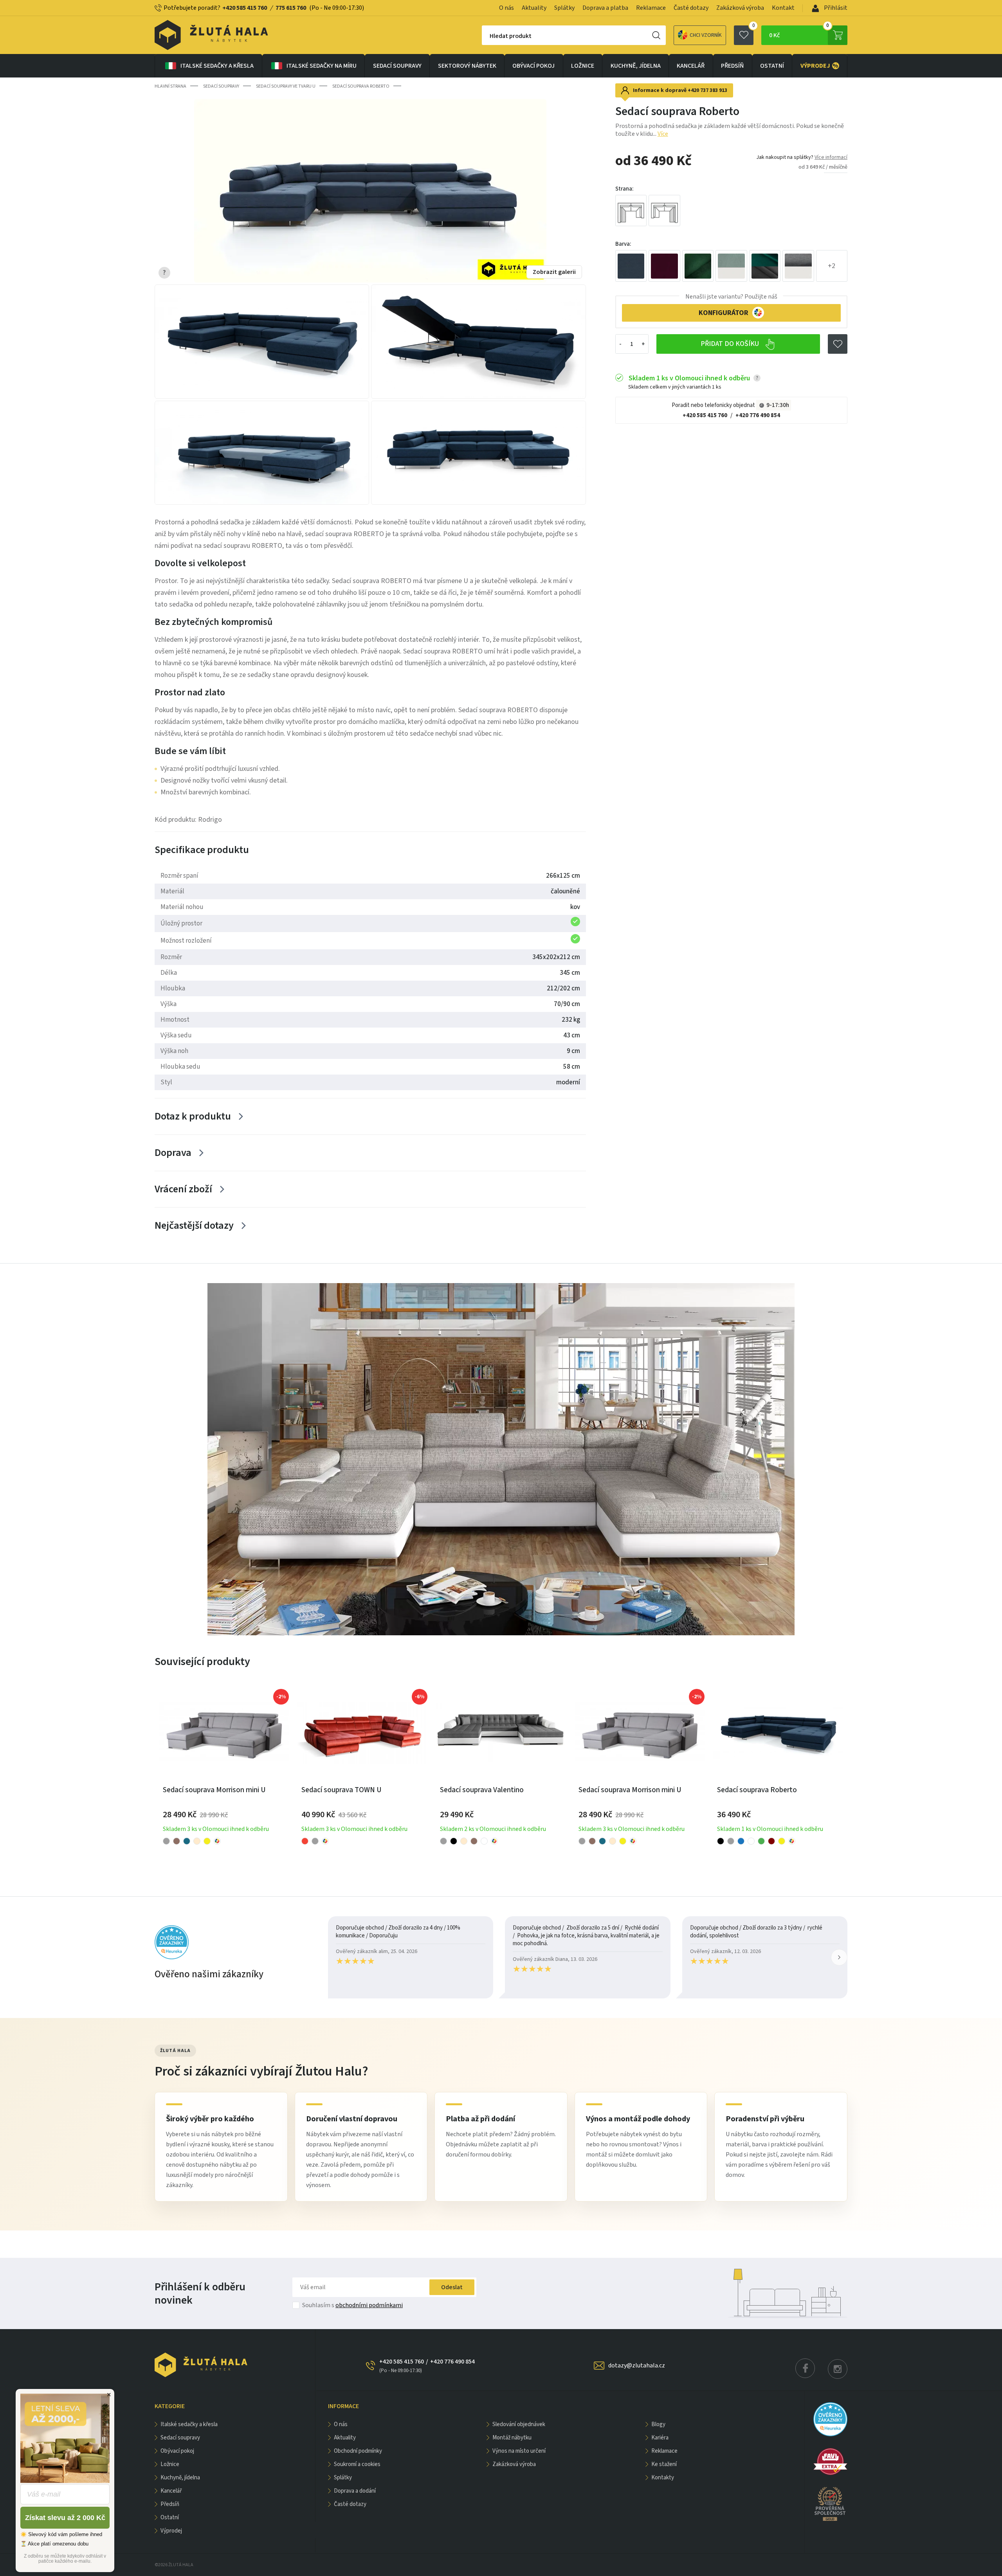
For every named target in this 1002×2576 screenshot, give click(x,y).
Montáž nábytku (512, 2438)
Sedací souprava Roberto (361, 86)
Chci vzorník (706, 35)
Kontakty (663, 2478)
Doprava (173, 1153)
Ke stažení (664, 2464)
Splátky (564, 8)
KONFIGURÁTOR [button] (724, 313)
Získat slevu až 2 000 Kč (65, 2518)
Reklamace (651, 8)
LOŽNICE (583, 66)
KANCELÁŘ (691, 66)
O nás (506, 8)
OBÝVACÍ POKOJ (533, 66)
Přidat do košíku (731, 344)
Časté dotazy (691, 8)
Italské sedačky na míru (322, 66)
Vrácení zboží (183, 1189)
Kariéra (660, 2438)
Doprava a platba (605, 8)
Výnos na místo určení (519, 2451)
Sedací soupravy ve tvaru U (286, 86)
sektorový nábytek (467, 66)
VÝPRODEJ (820, 66)
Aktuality (534, 8)
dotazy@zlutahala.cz (637, 2365)
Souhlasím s (352, 2305)
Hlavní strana (170, 86)
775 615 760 (291, 8)
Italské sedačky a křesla (217, 66)
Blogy (658, 2424)
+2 (832, 266)
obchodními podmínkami (369, 2305)
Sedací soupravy (397, 66)
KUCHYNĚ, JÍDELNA (636, 66)
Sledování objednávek (519, 2424)
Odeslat (452, 2287)
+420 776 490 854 (758, 415)
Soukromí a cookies (357, 2464)
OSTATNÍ (772, 66)
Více (663, 134)
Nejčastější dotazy (194, 1225)
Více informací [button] (831, 157)
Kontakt (783, 8)
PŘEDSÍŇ (732, 66)
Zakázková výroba (740, 8)
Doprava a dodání (355, 2491)
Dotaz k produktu (193, 1116)
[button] (839, 1957)
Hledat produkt (511, 36)
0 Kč (799, 32)
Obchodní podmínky (358, 2451)
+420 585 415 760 (245, 8)
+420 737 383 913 (707, 90)
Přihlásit (835, 8)
